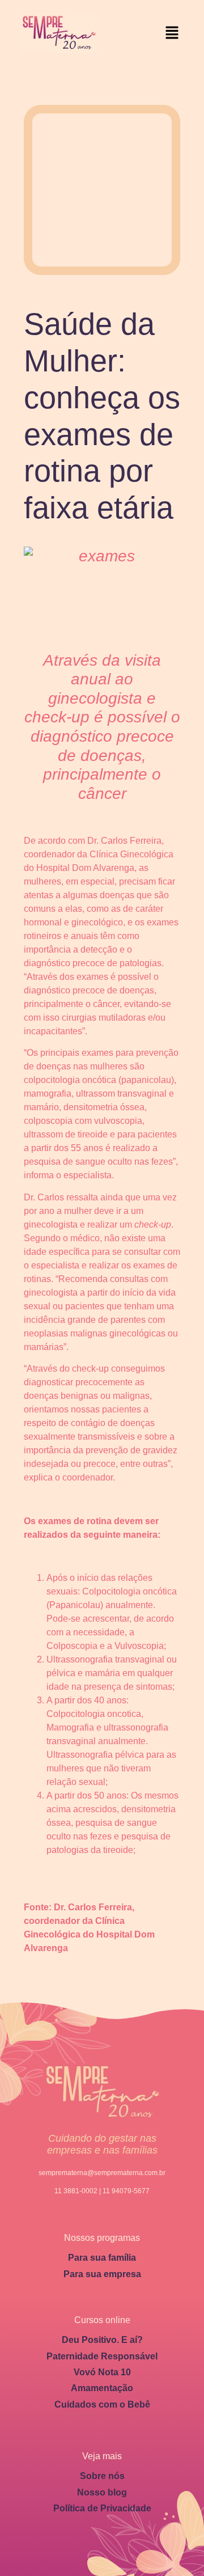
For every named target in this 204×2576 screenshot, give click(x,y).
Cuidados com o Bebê (102, 2404)
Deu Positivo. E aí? (102, 2340)
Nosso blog (102, 2492)
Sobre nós (102, 2476)
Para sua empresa (102, 2274)
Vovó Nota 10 (102, 2372)
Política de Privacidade (102, 2508)
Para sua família (102, 2258)
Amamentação (102, 2388)
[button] (172, 33)
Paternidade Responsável (102, 2356)
